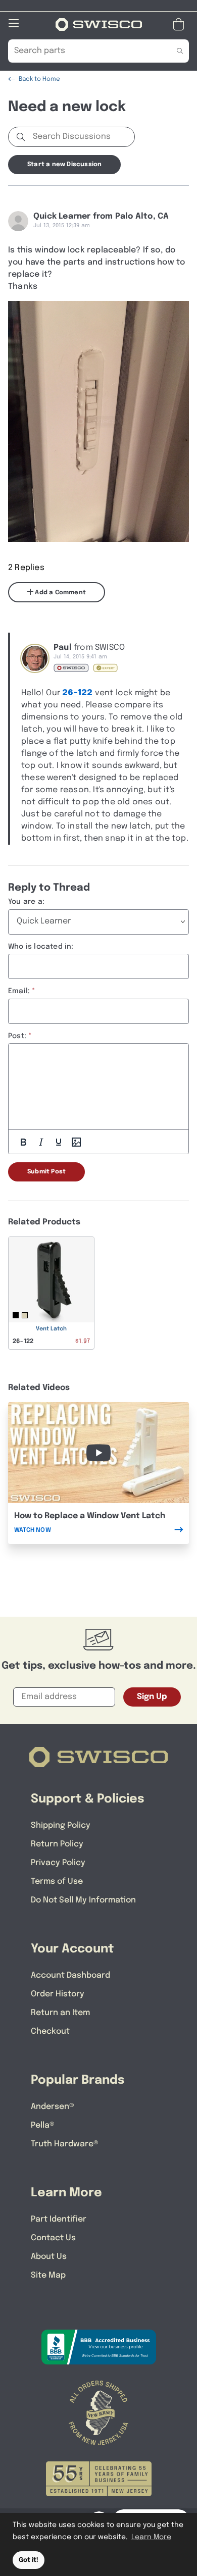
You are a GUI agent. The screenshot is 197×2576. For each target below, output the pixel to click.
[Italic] (41, 1142)
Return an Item (60, 2013)
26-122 (77, 693)
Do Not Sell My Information (83, 1900)
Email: (19, 991)
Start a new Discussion (64, 165)
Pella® (43, 2125)
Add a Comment (60, 593)
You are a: (26, 902)
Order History (58, 1994)
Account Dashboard (70, 1975)
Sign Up (152, 1697)
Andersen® (53, 2107)
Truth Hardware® (65, 2144)
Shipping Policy (61, 1825)
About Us (49, 2257)
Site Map (48, 2275)
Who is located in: (41, 947)
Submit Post (46, 1172)
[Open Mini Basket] (181, 24)
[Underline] (59, 1142)
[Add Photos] (76, 1142)
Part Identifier (59, 2219)
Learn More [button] (151, 2537)
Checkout (50, 2031)
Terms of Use (57, 1882)
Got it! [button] (29, 2560)
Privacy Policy (58, 1863)
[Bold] (23, 1142)
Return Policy (57, 1844)
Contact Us (53, 2238)
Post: (17, 1036)
